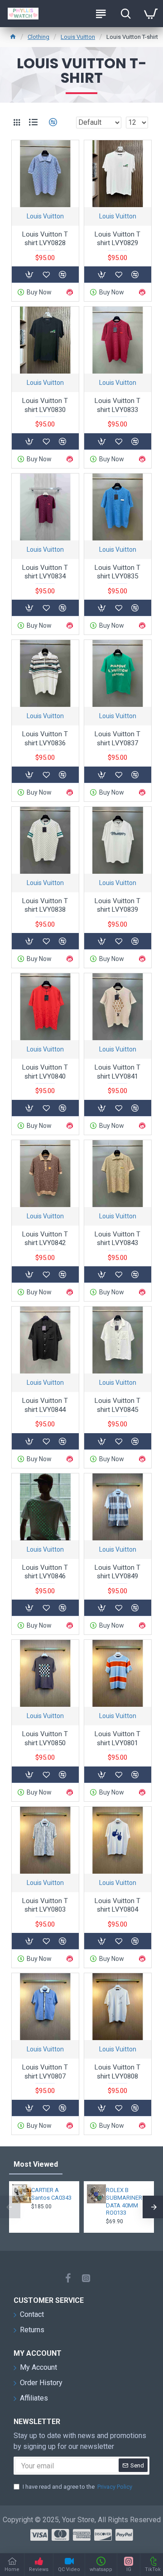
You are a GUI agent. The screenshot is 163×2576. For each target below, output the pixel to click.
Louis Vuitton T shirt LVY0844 (45, 1405)
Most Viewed (36, 2164)
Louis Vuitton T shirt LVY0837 (117, 739)
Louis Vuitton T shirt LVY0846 (45, 1572)
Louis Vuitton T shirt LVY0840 (45, 1072)
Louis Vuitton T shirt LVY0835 (117, 572)
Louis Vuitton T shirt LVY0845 (117, 1405)
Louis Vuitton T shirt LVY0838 (45, 905)
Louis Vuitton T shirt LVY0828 (45, 239)
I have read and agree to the (77, 2487)
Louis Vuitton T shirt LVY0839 (117, 905)
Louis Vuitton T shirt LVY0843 (117, 1239)
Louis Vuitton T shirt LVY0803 (45, 1905)
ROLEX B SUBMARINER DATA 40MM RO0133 (124, 2202)
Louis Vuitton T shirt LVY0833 (117, 405)
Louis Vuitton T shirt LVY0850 (45, 1738)
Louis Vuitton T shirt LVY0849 (117, 1572)
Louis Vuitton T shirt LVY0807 (45, 2072)
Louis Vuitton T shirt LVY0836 (45, 739)
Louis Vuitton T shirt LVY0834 (45, 572)
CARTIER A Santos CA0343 (51, 2194)
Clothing (38, 37)
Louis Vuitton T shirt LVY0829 (117, 239)
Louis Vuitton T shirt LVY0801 (117, 1738)
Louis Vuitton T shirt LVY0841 (117, 1072)
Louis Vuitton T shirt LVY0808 (117, 2072)
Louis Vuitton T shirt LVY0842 (45, 1239)
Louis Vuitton (78, 37)
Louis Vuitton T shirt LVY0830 (45, 405)
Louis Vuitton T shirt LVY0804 (117, 1905)
